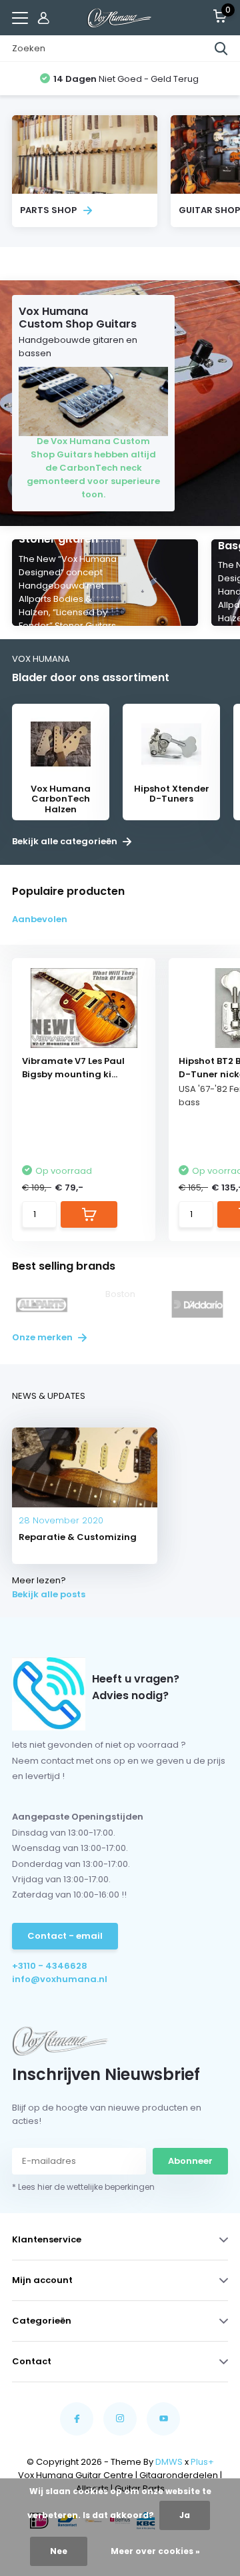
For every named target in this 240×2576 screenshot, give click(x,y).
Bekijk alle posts (49, 1594)
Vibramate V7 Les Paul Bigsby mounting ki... (73, 1068)
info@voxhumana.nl (60, 1979)
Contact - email (65, 1936)
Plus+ (202, 2462)
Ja (185, 2515)
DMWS (169, 2462)
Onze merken (43, 1337)
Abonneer (190, 2161)
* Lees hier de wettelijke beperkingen (83, 2187)
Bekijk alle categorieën (66, 842)
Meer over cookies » (155, 2551)
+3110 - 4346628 (50, 1966)
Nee (59, 2551)
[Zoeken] (221, 49)
